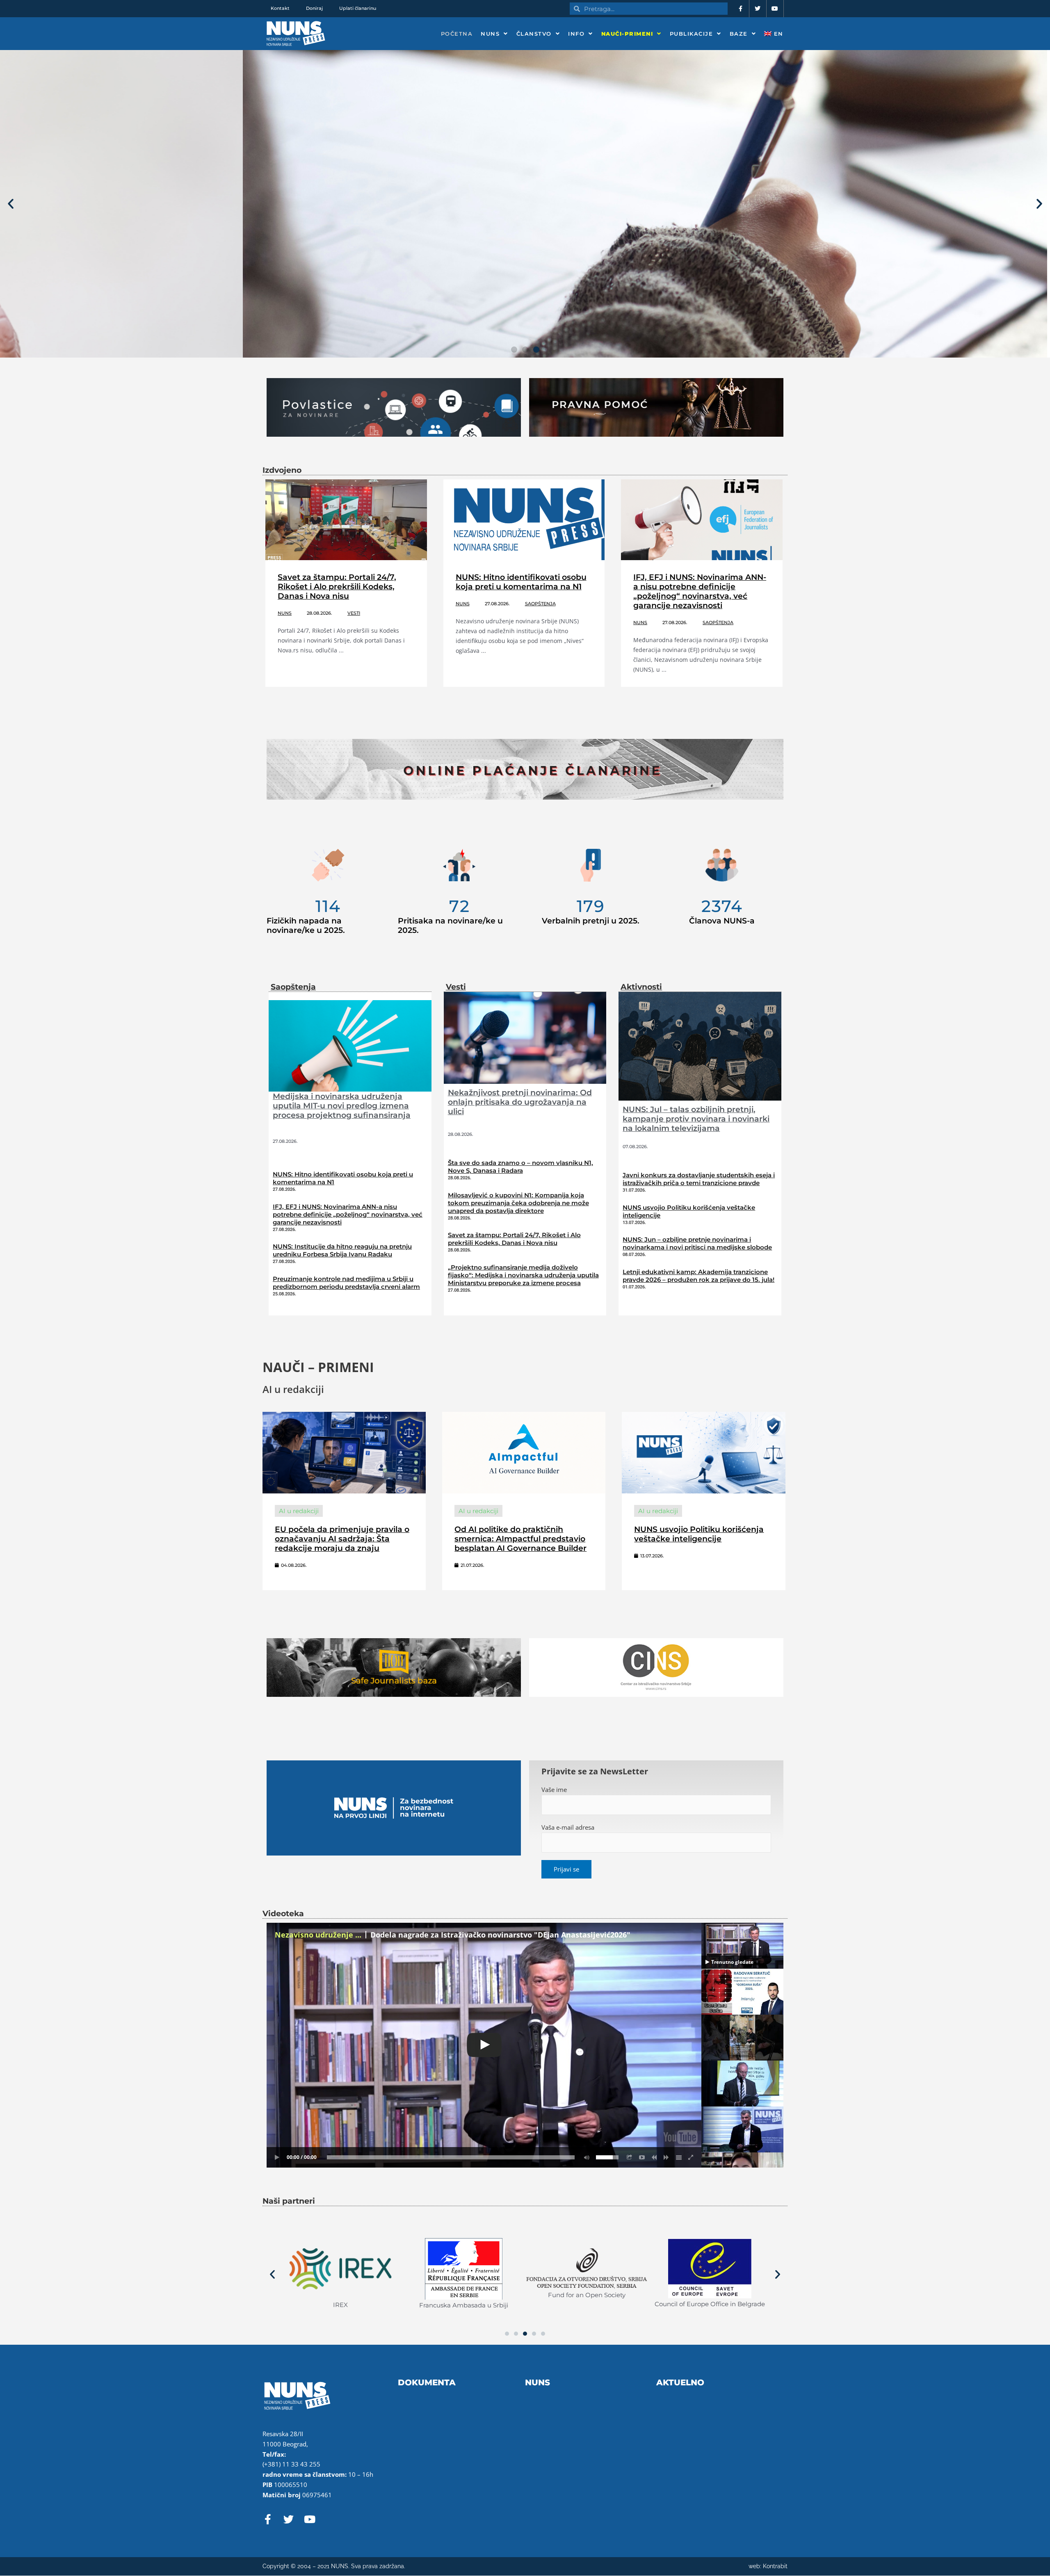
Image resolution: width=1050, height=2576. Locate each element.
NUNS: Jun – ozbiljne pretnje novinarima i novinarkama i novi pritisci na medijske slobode (697, 1243)
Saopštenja (540, 604)
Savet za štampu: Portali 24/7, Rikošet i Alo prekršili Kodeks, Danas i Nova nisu (337, 587)
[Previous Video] (654, 2157)
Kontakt (280, 8)
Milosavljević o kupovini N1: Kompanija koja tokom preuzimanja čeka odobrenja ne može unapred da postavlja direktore (518, 1203)
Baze (739, 34)
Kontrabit (775, 2566)
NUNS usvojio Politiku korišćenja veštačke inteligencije (699, 1534)
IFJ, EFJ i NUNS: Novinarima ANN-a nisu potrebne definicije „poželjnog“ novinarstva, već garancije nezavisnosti (700, 591)
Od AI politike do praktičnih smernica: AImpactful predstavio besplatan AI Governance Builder (520, 1539)
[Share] (630, 2157)
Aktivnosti (641, 987)
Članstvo (534, 34)
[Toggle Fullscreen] (691, 2157)
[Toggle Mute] (585, 2157)
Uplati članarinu (358, 8)
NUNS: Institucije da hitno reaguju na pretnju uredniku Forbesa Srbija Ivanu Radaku (342, 1250)
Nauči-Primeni (627, 34)
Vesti (354, 613)
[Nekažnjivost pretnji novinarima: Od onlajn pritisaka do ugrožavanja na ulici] (525, 1037)
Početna (457, 34)
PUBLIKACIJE (692, 34)
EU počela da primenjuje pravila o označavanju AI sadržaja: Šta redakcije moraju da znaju (342, 1539)
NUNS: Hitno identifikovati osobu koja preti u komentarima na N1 (521, 582)
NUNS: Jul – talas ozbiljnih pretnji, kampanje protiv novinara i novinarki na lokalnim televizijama (696, 1119)
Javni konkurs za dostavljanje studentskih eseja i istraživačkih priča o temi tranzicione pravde (699, 1179)
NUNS (490, 34)
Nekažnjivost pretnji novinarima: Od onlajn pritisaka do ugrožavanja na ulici (520, 1102)
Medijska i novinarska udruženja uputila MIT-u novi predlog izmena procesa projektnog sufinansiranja (342, 1106)
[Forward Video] (667, 2157)
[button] (11, 204)
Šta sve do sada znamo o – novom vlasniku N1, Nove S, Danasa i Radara (520, 1167)
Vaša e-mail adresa (568, 1827)
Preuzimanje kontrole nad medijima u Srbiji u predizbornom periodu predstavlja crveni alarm (346, 1283)
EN (777, 34)
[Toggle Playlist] (679, 2157)
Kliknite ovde (73, 258)
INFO (576, 34)
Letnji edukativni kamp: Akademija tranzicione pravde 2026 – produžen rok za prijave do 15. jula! (698, 1276)
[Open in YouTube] (642, 2157)
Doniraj (314, 8)
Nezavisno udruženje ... (318, 1935)
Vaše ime (554, 1790)
